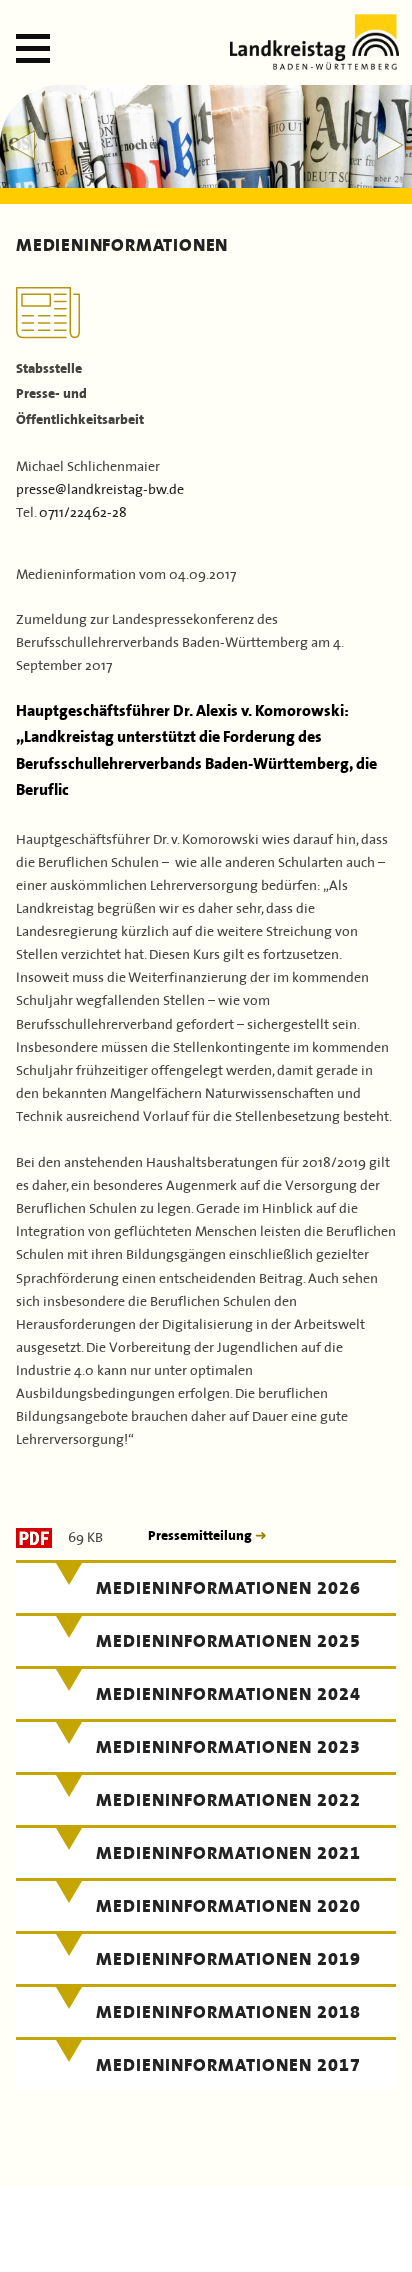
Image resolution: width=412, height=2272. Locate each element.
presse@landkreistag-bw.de (100, 487)
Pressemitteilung (201, 1535)
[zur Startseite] (314, 63)
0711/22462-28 (83, 510)
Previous (21, 145)
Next (390, 145)
